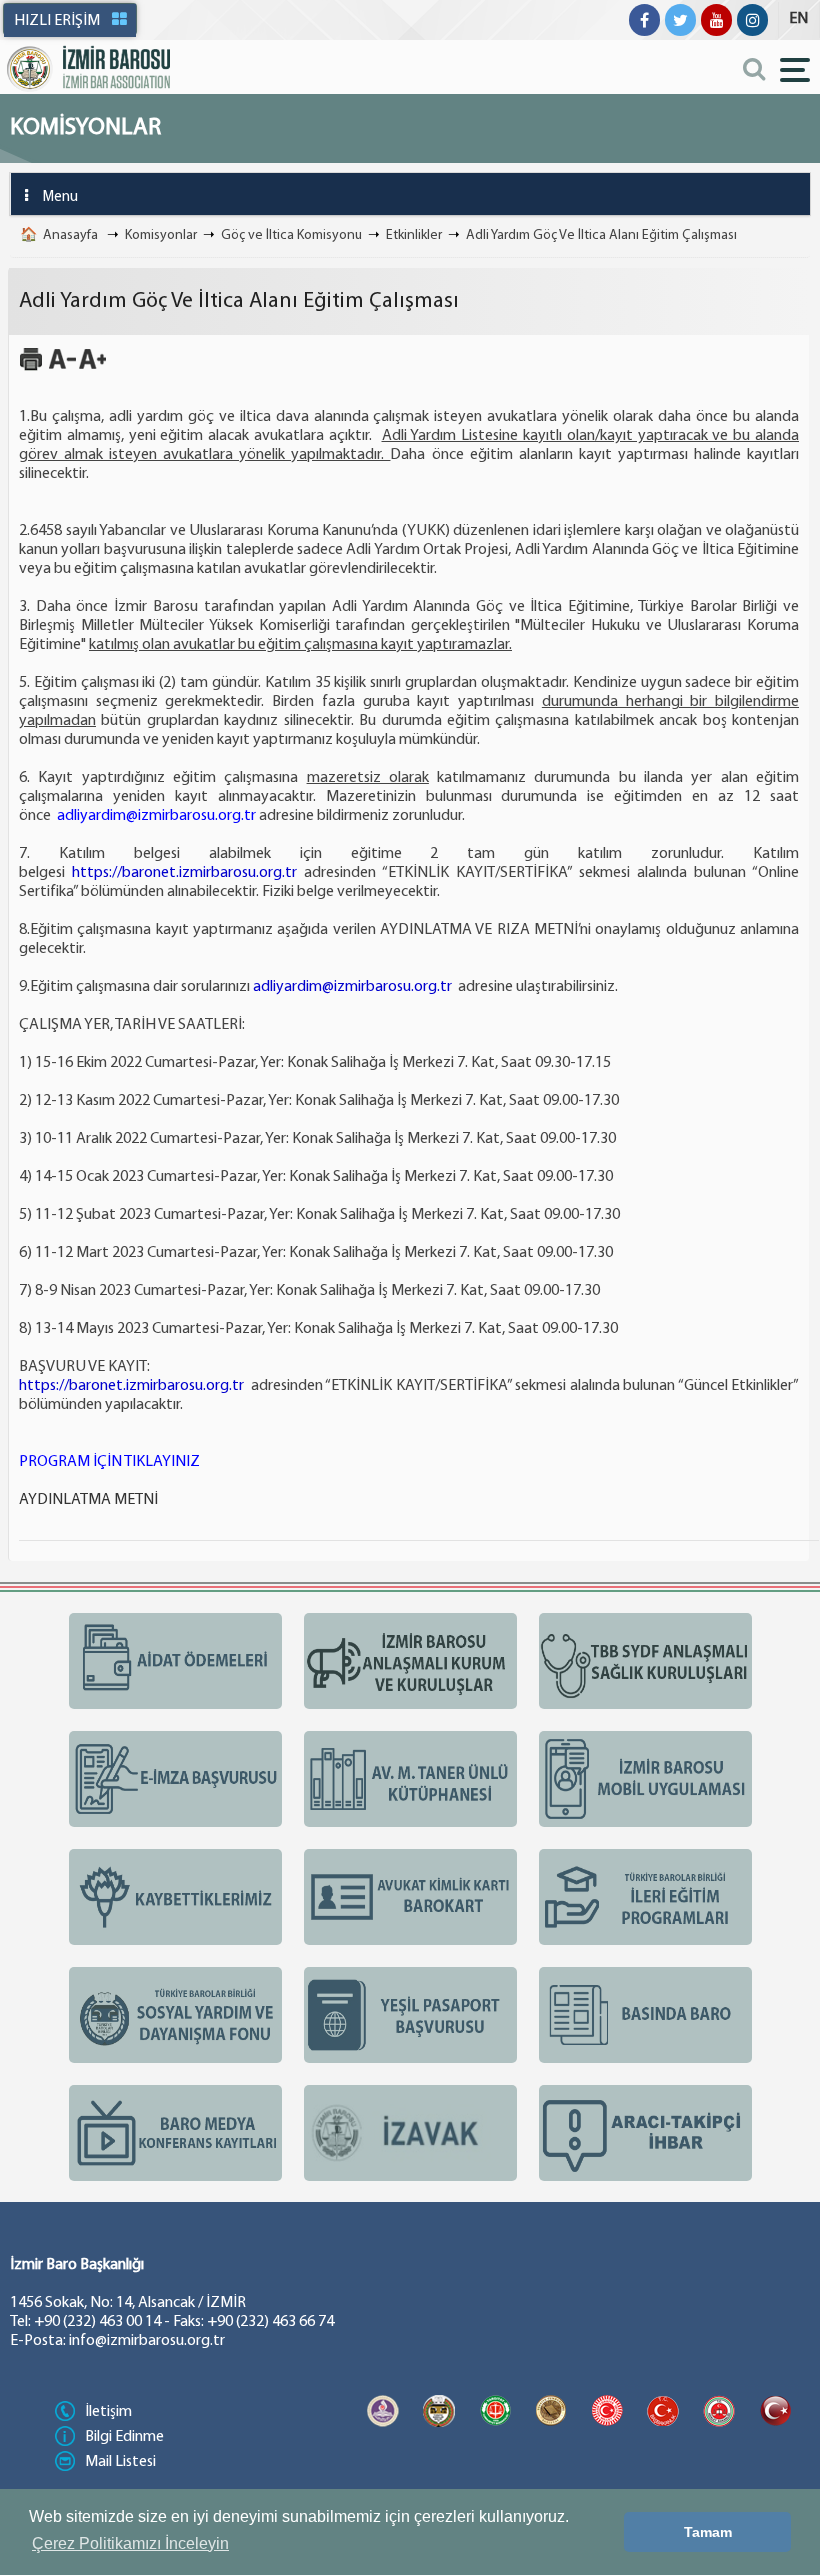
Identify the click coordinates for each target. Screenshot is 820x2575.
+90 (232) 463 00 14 (97, 2322)
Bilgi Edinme (124, 2437)
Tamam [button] (708, 2532)
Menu (60, 197)
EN (798, 19)
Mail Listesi (120, 2462)
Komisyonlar (161, 235)
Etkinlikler (414, 235)
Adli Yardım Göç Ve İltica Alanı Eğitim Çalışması (601, 235)
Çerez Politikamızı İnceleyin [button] (130, 2543)
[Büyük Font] (92, 368)
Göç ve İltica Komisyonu (291, 235)
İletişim (108, 2412)
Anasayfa (70, 235)
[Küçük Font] (62, 368)
